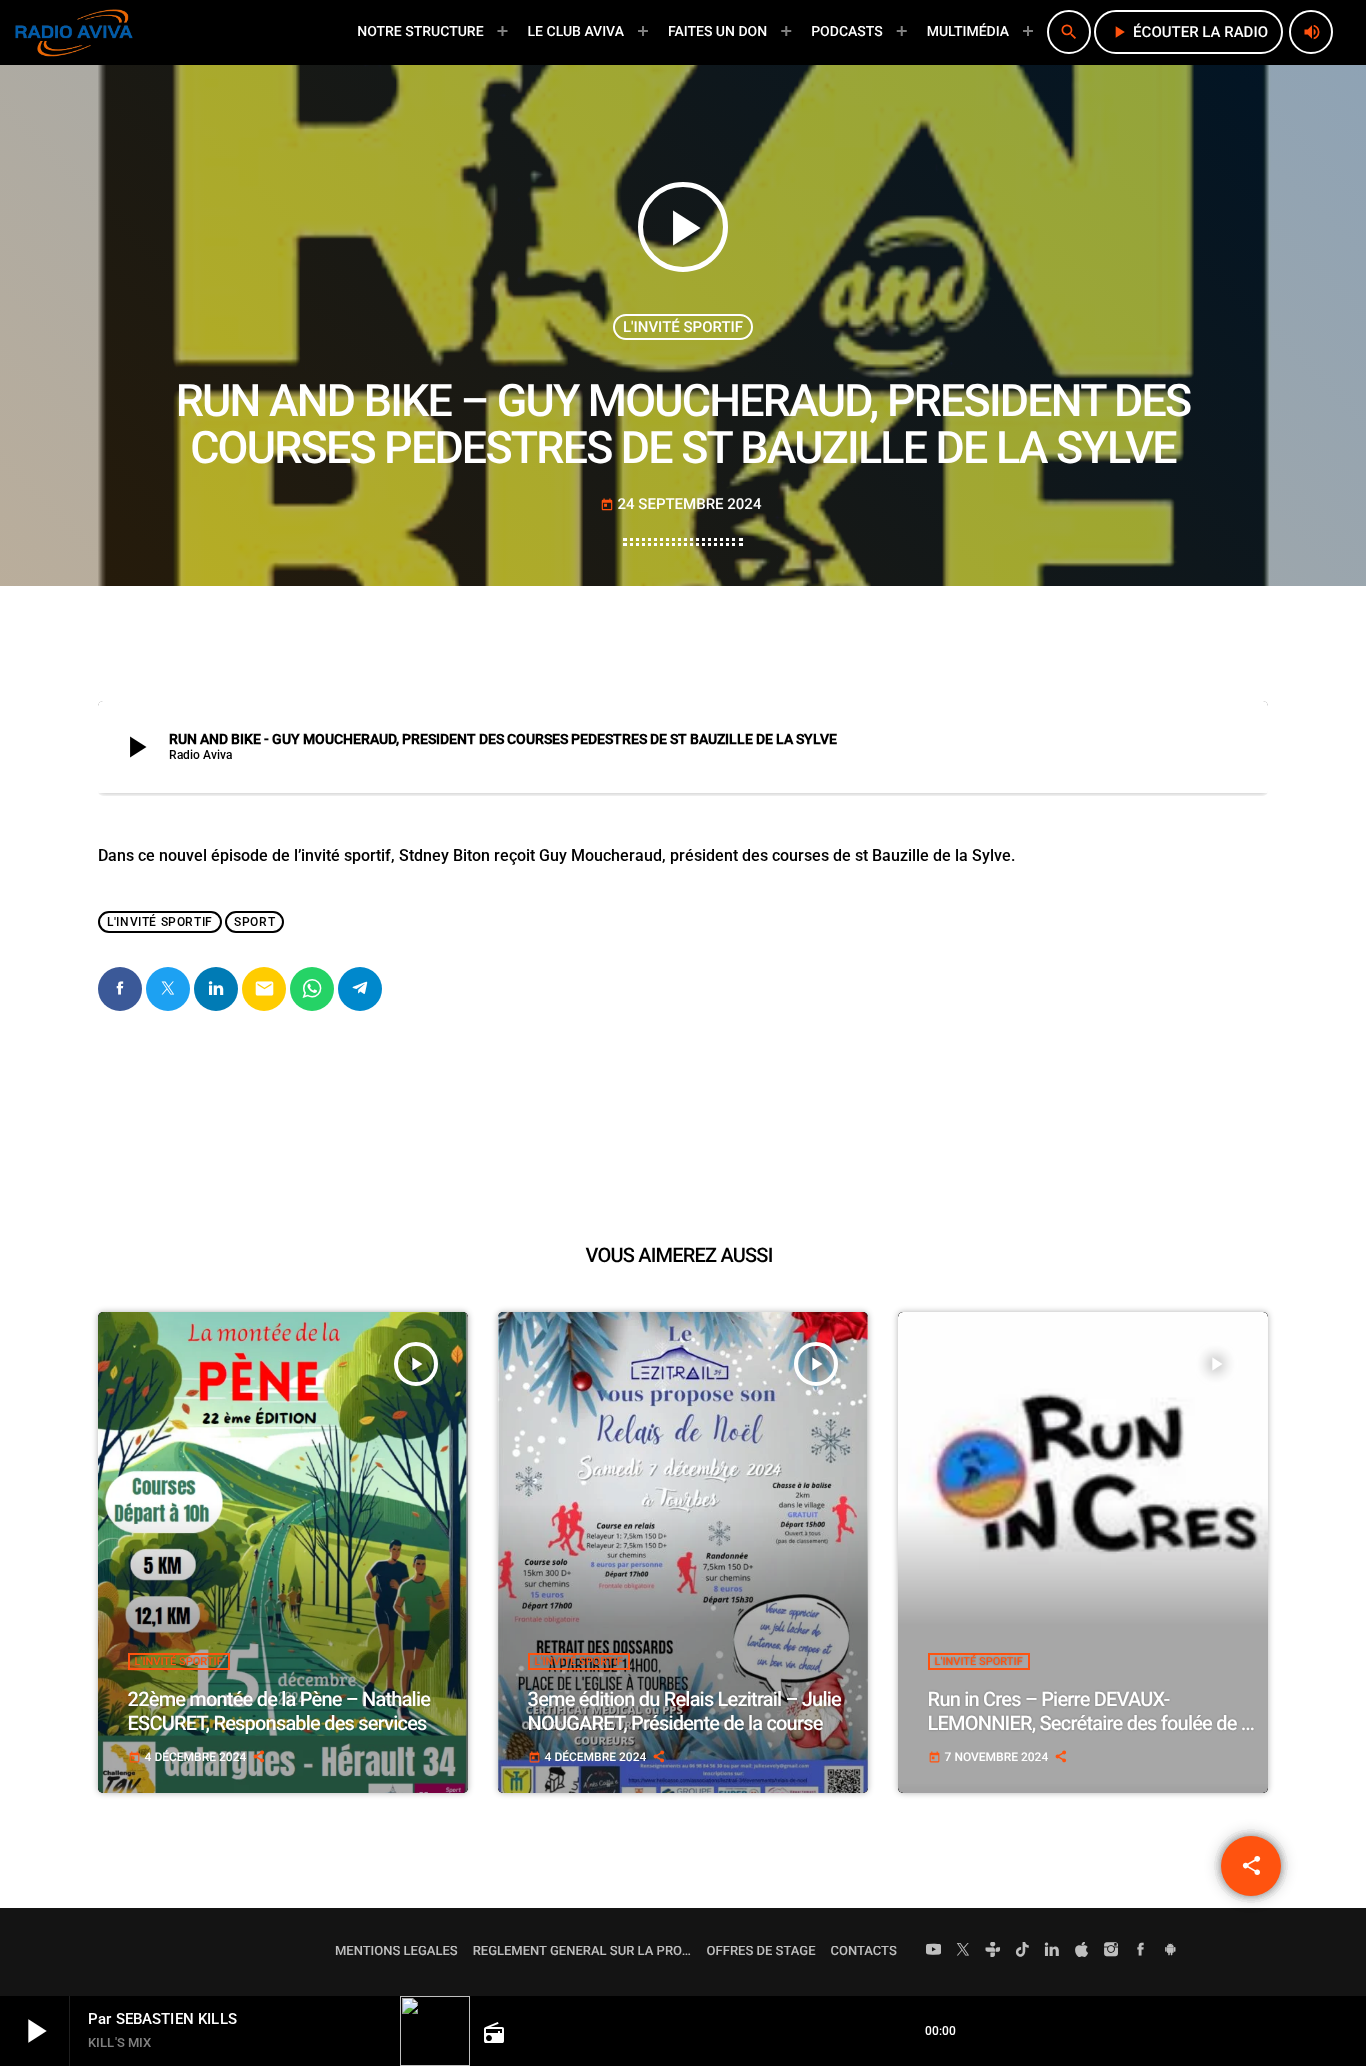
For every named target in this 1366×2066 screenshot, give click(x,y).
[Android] (1170, 1952)
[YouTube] (934, 1952)
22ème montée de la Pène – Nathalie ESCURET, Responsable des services (279, 1711)
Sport (254, 922)
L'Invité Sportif (683, 327)
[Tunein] (993, 1952)
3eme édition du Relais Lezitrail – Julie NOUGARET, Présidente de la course (684, 1711)
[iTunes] (1082, 1952)
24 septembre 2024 (681, 504)
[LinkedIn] (1052, 1952)
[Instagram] (1111, 1952)
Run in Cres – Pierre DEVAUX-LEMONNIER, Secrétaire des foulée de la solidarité (1091, 1723)
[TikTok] (1023, 1952)
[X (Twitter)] (963, 1952)
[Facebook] (1141, 1952)
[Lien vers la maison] (74, 32)
